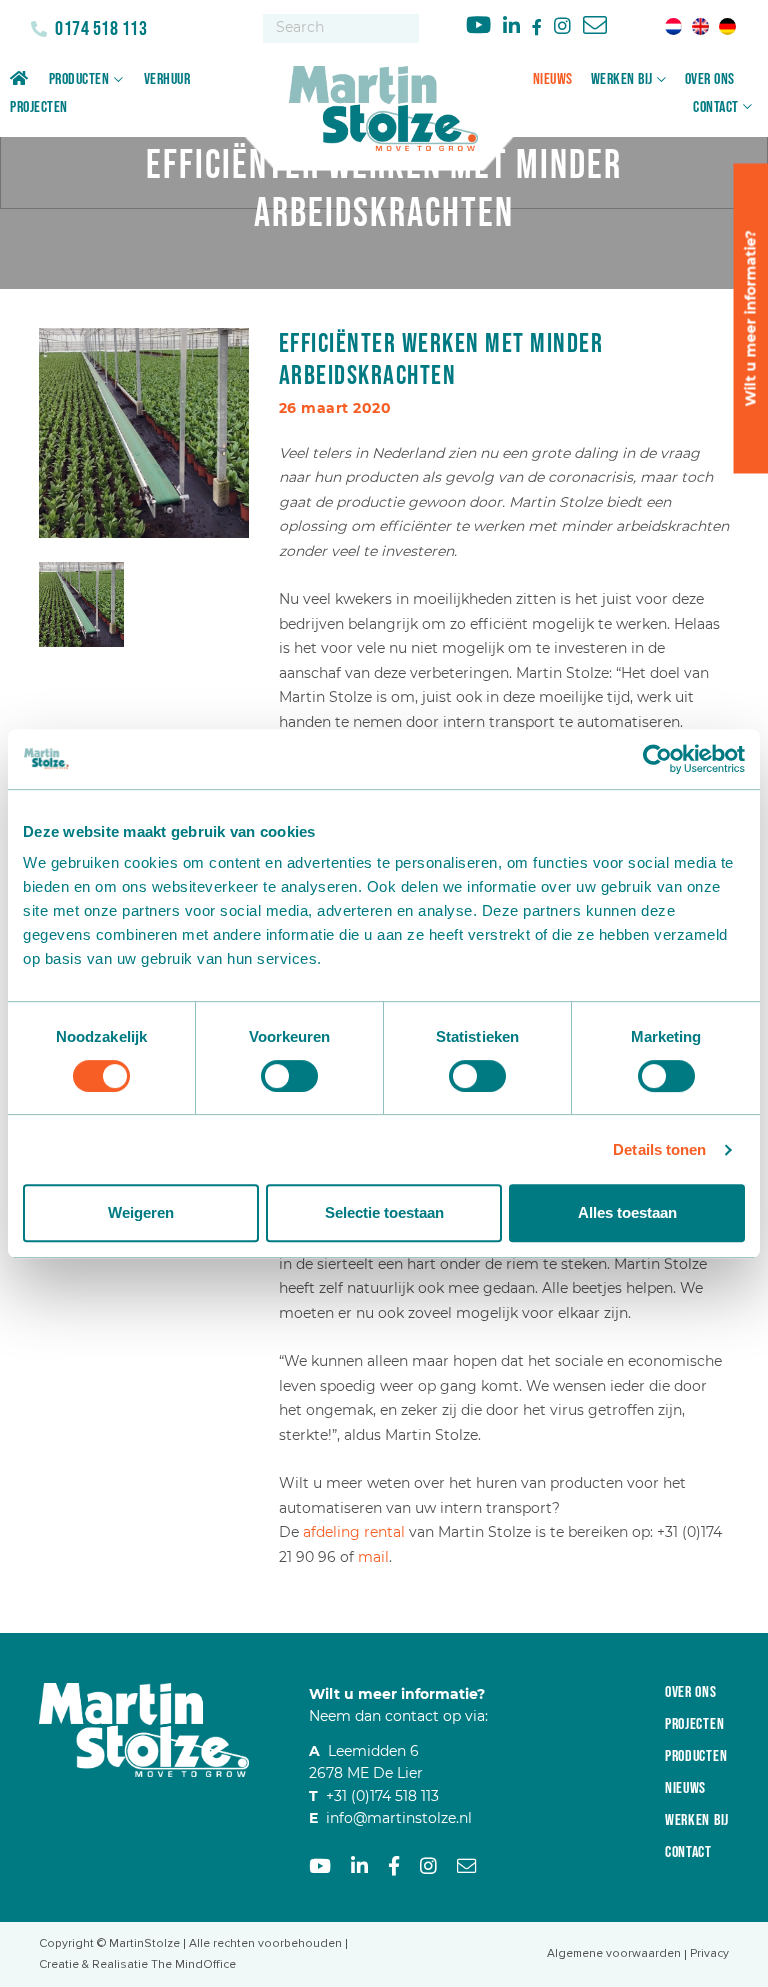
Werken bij (622, 79)
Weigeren (141, 1212)
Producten (79, 79)
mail (373, 1557)
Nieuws (553, 79)
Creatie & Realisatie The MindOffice (137, 1964)
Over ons (710, 79)
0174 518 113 (99, 29)
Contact (716, 107)
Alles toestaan (627, 1212)
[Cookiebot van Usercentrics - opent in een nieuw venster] (657, 759)
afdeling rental (354, 1532)
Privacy (709, 1953)
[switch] (289, 1076)
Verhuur (167, 79)
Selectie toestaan (384, 1212)
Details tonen (659, 1149)
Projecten (39, 107)
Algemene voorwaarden (614, 1953)
